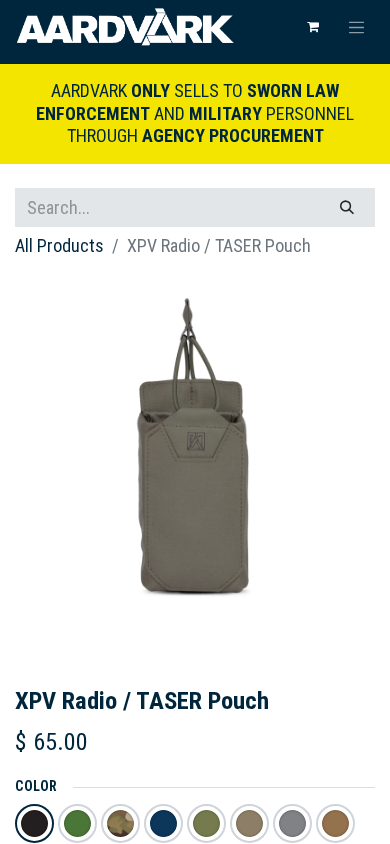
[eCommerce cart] (313, 27)
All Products (59, 245)
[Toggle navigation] (357, 27)
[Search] (347, 207)
